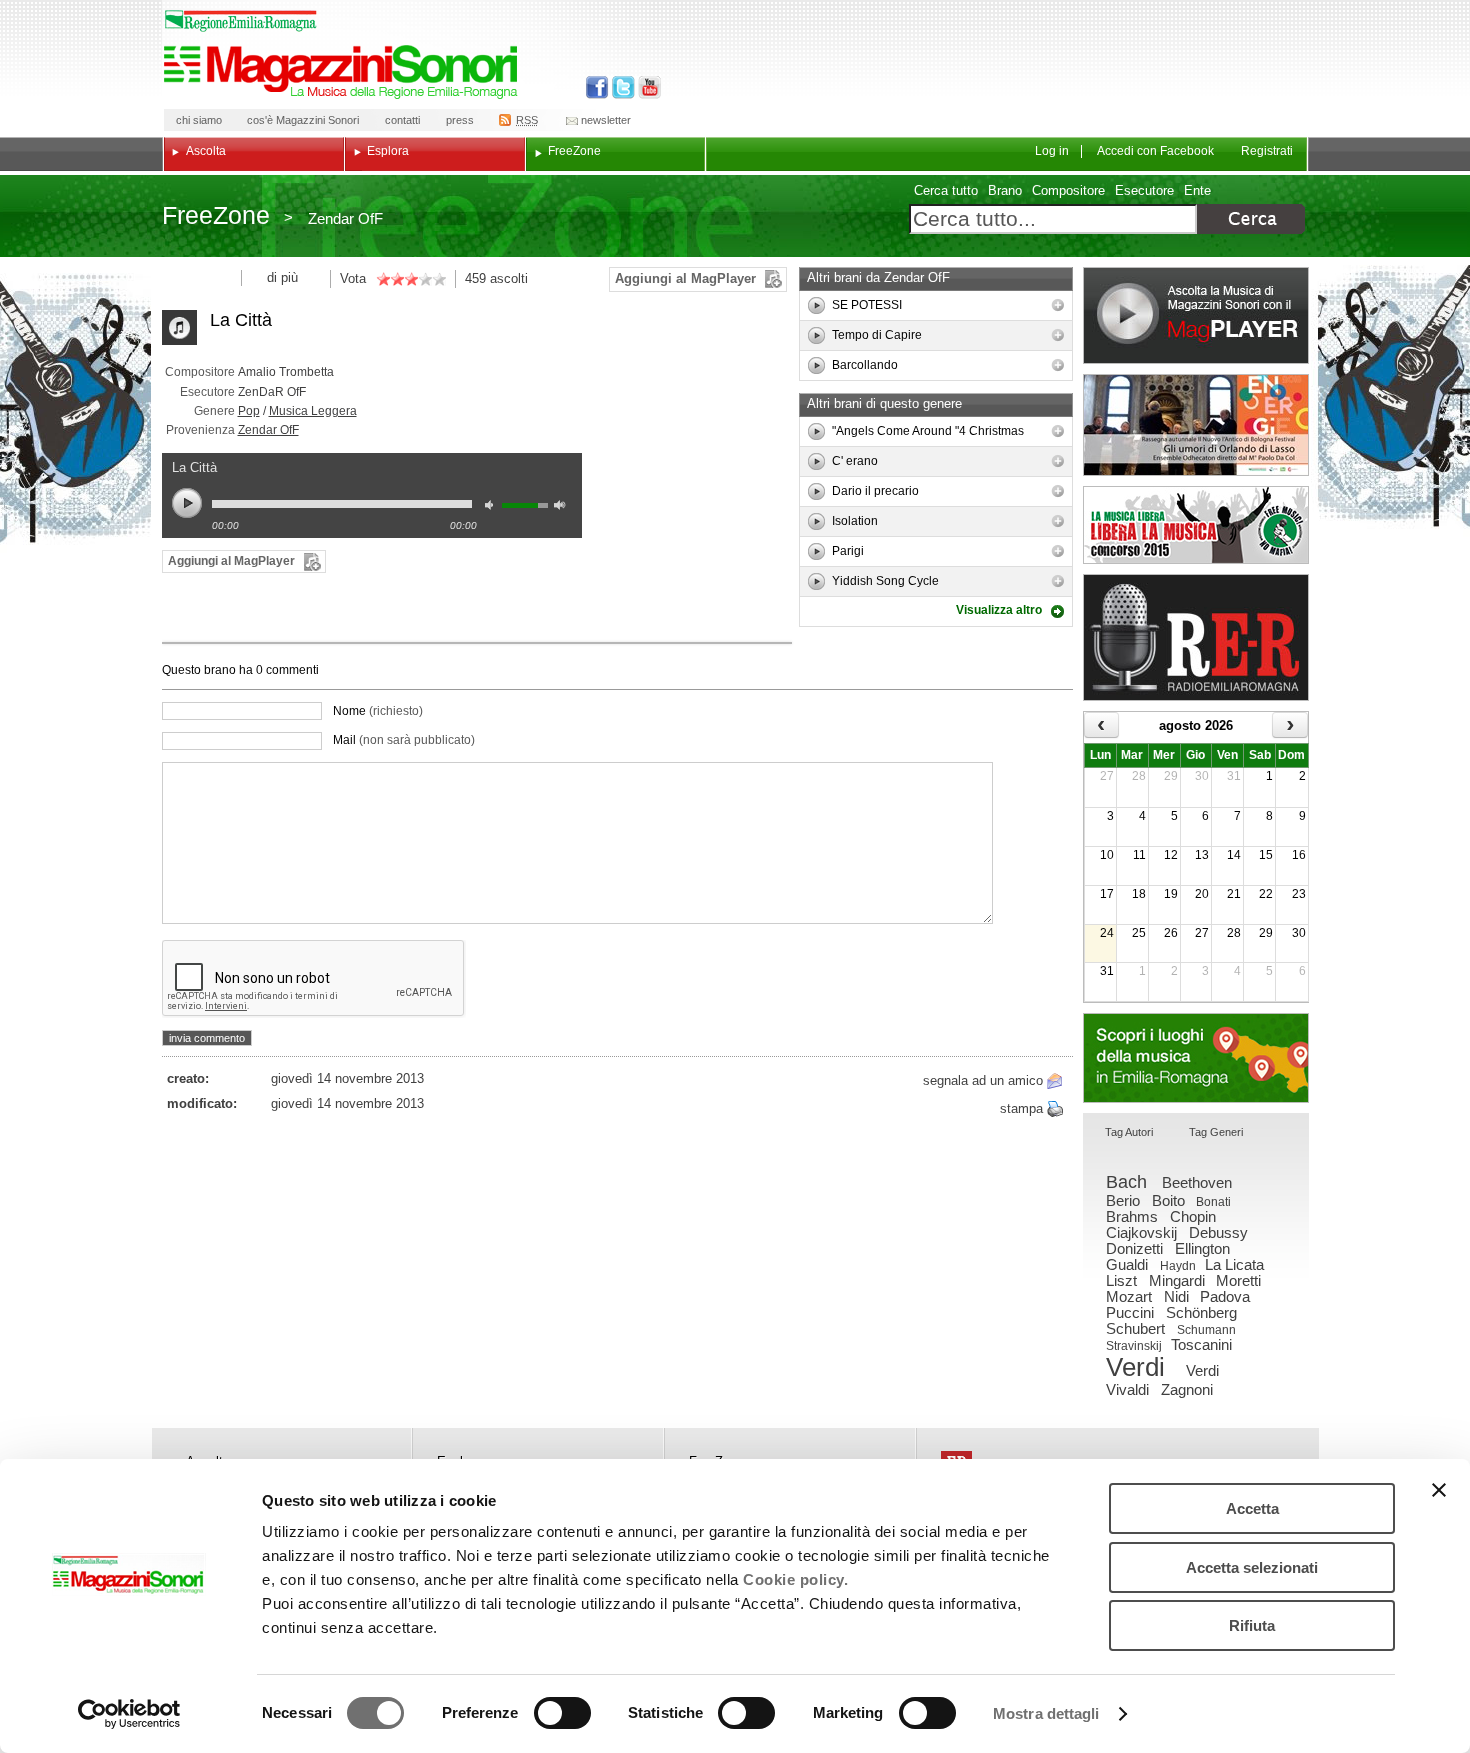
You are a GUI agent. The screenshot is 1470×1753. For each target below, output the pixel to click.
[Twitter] (621, 87)
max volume (563, 507)
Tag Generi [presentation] (1216, 1132)
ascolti (509, 278)
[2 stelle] (390, 279)
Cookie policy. (795, 1579)
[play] (816, 305)
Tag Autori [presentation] (1129, 1132)
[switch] (562, 1713)
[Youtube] (645, 87)
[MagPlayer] (1196, 315)
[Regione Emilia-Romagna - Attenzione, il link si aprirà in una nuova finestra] (241, 21)
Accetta (1252, 1508)
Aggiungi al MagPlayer (685, 278)
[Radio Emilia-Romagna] (1196, 637)
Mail (404, 740)
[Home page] (344, 72)
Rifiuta (1252, 1625)
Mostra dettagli (1046, 1713)
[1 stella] (383, 279)
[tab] (1129, 1133)
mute (494, 507)
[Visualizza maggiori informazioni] (1058, 305)
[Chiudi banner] (1439, 1490)
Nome (378, 711)
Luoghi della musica (1196, 1058)
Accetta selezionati (1252, 1567)
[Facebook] (597, 87)
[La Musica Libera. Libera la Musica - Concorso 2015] (1196, 525)
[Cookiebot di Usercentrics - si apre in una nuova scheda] (129, 1714)
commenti (291, 670)
